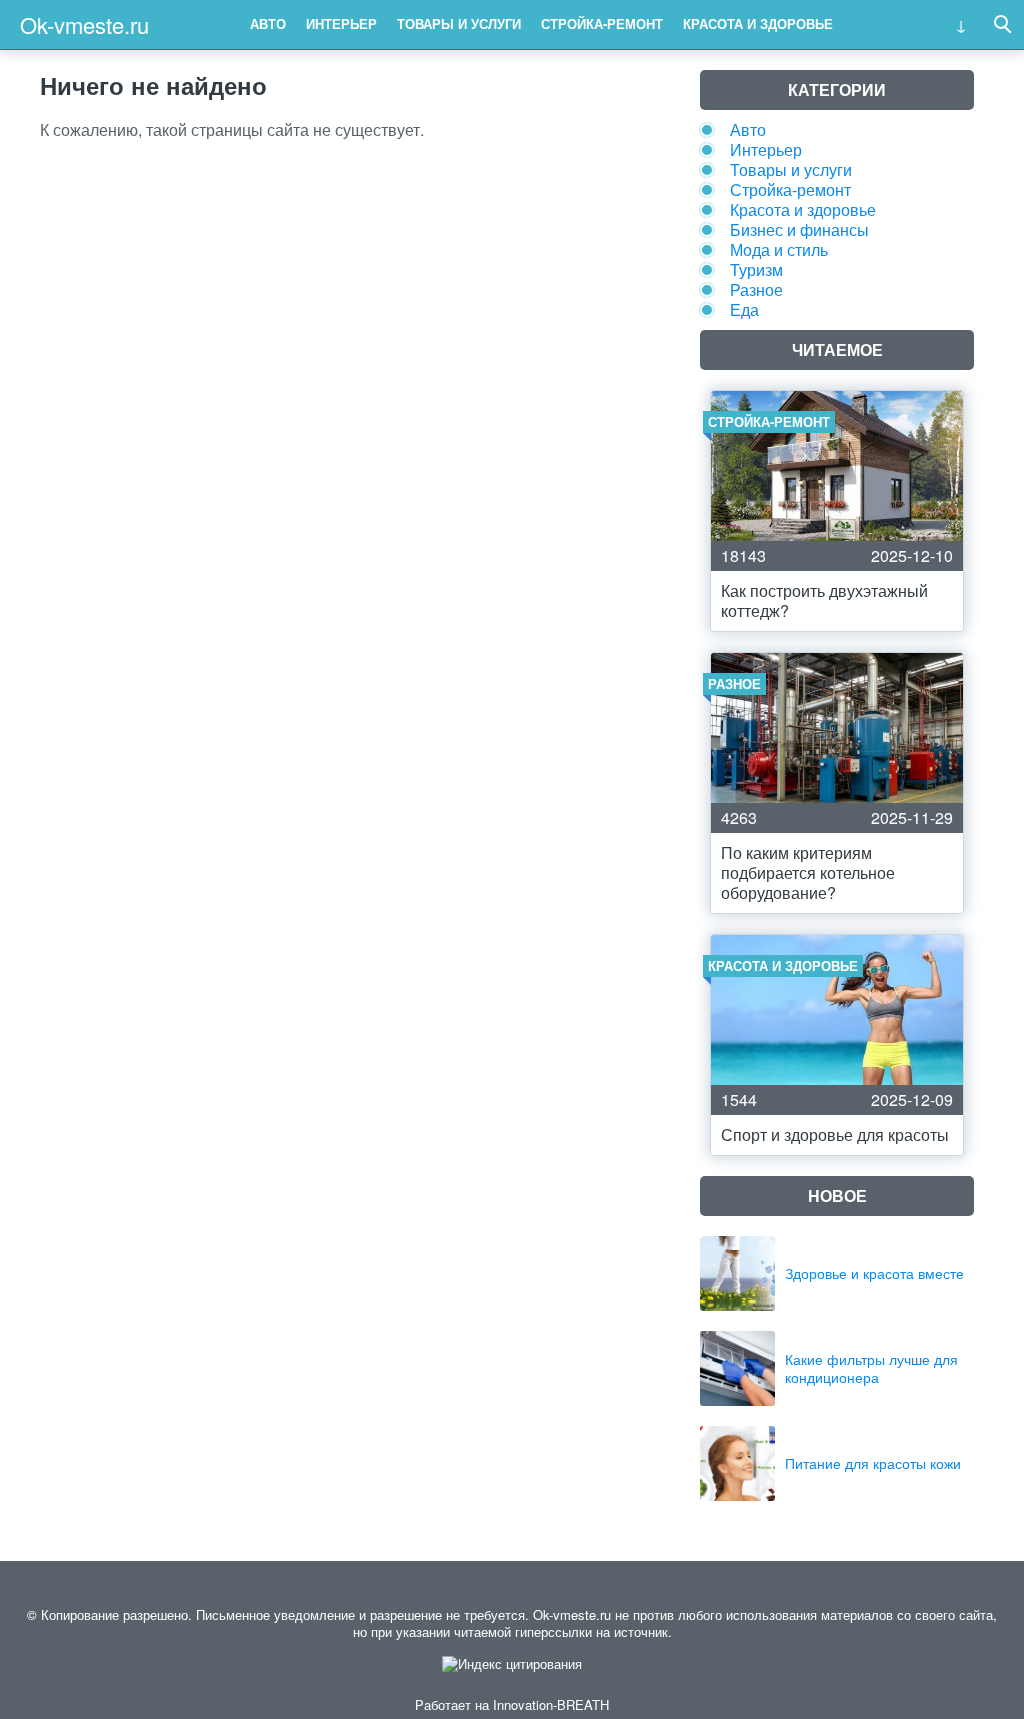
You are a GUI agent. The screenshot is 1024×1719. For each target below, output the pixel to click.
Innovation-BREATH (551, 1704)
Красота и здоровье (758, 23)
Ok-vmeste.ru (84, 24)
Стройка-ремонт (602, 23)
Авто (268, 23)
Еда (744, 309)
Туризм (756, 269)
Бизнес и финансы (799, 229)
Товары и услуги (459, 23)
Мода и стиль (779, 249)
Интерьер (341, 23)
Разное (756, 289)
